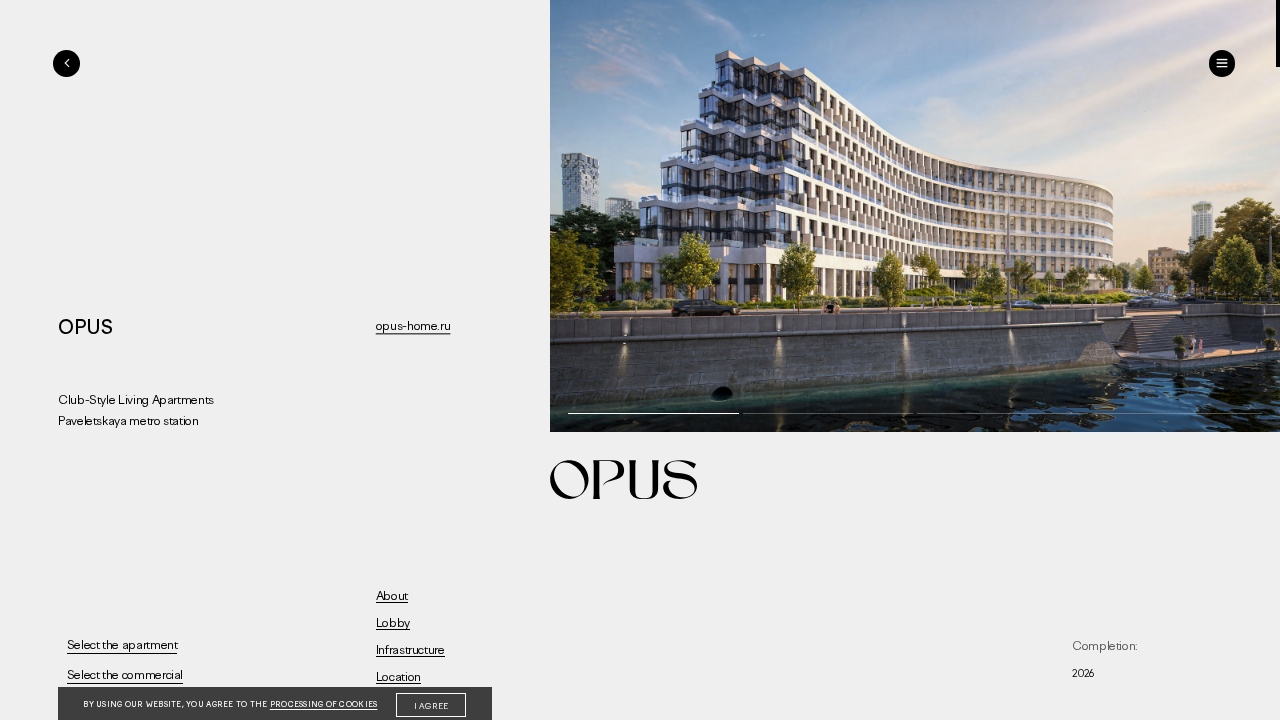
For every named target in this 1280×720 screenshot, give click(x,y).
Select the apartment (122, 644)
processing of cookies (324, 704)
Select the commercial (125, 674)
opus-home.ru (413, 325)
